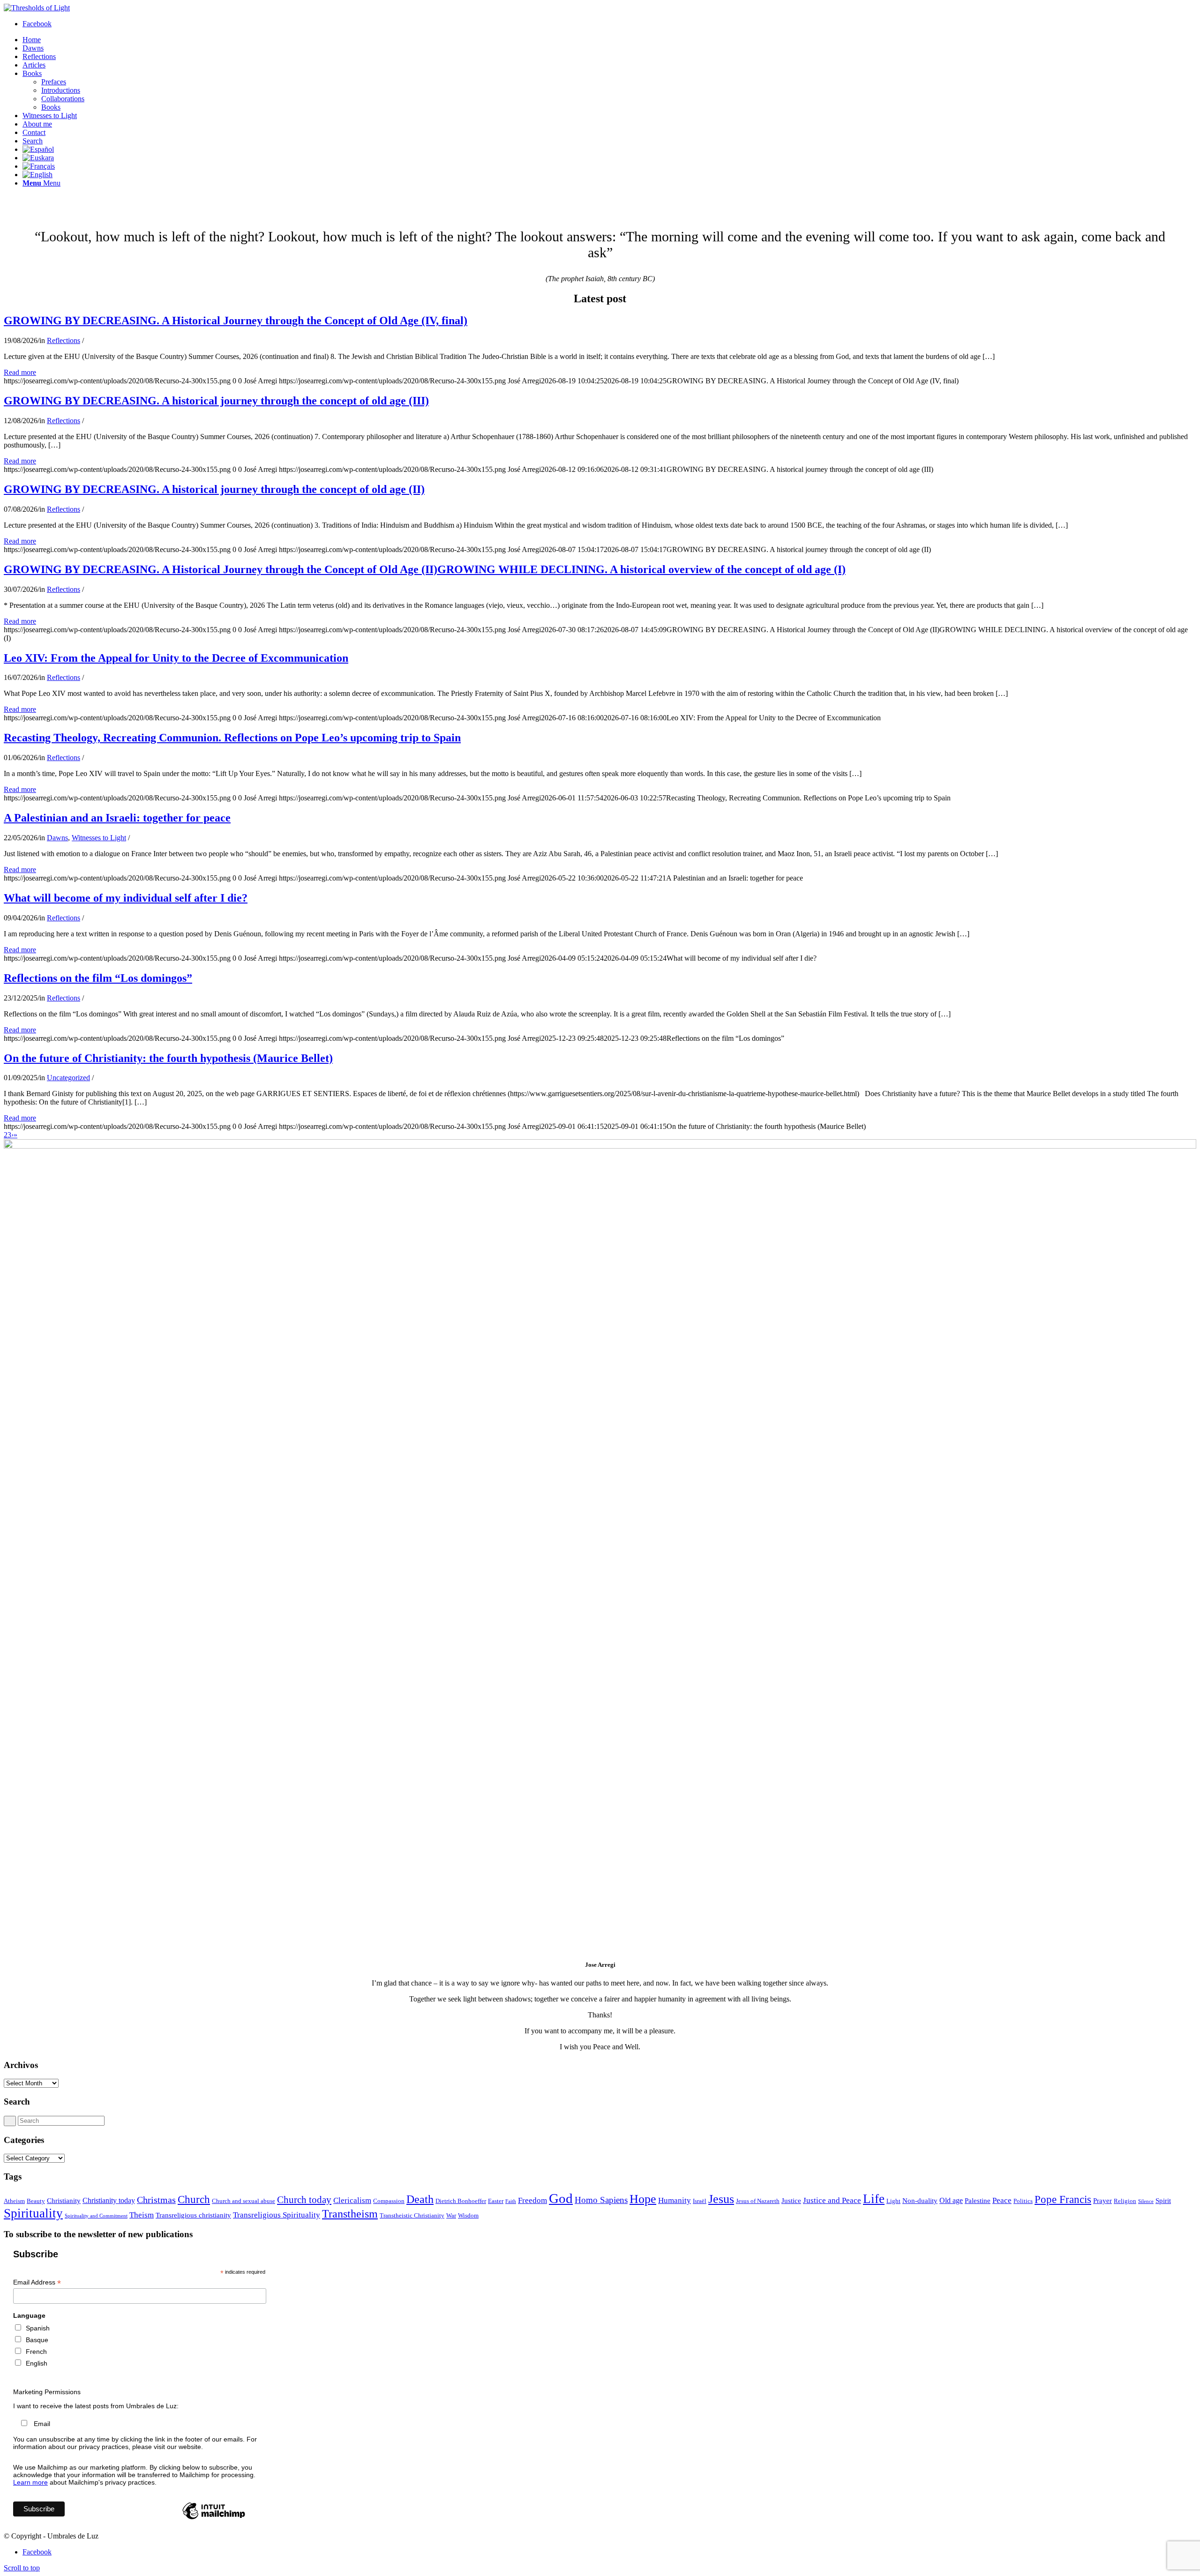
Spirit (1163, 2201)
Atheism (14, 2201)
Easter (496, 2201)
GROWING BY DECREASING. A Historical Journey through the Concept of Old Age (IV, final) (236, 321)
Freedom (532, 2200)
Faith (511, 2201)
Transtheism (350, 2214)
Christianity (64, 2201)
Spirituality (33, 2213)
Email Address (37, 2282)
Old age (951, 2200)
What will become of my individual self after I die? (126, 898)
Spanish (38, 2328)
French (36, 2352)
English (37, 2363)
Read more (20, 372)
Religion (1125, 2201)
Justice (791, 2201)
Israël (700, 2201)
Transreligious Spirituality (277, 2215)
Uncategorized (68, 1078)
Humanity (675, 2200)
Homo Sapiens (601, 2200)
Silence (1146, 2201)
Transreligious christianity (193, 2215)
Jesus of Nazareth (758, 2201)
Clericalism (352, 2200)
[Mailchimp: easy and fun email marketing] (214, 2519)
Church (194, 2199)
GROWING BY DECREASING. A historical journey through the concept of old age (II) (214, 489)
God (561, 2198)
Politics (1023, 2201)
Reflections (64, 340)
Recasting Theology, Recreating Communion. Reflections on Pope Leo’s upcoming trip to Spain (232, 738)
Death (420, 2199)
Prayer (1102, 2201)
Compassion (389, 2201)
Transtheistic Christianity (412, 2215)
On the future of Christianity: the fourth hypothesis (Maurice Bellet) (168, 1058)
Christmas (156, 2200)
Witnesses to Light (99, 838)
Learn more (30, 2482)
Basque (37, 2340)
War (451, 2215)
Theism (142, 2215)
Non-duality (920, 2201)
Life (874, 2199)
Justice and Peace (832, 2200)
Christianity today (109, 2200)
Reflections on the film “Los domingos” (98, 978)
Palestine (978, 2201)
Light (893, 2201)
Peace (1002, 2200)
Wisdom (468, 2215)
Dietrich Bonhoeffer (461, 2201)
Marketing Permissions (47, 2392)
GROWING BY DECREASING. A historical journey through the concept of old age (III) (216, 401)
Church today (304, 2200)
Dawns (57, 838)
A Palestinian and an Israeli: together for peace (117, 818)
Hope (643, 2199)
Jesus (721, 2199)
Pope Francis (1063, 2199)
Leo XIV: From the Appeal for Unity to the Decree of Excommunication (176, 658)
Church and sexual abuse (244, 2201)
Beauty (36, 2201)
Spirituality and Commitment (96, 2216)
